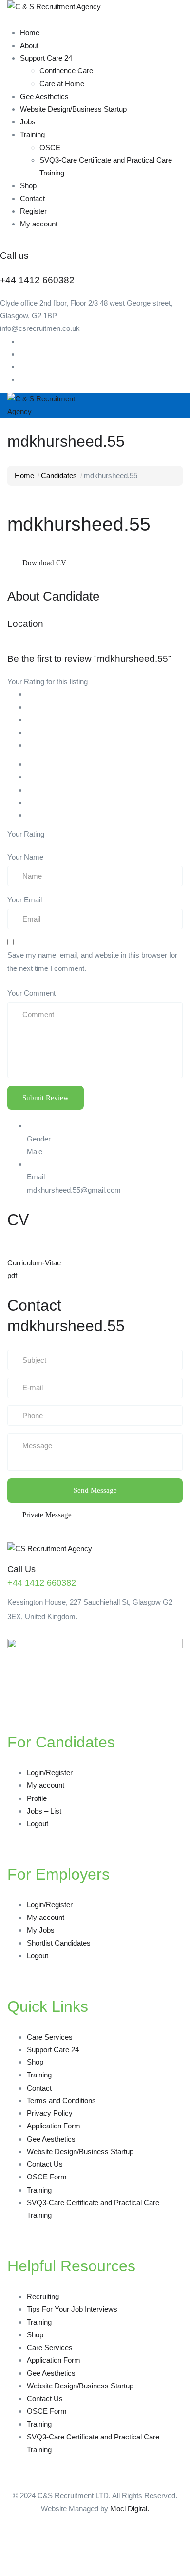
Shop (28, 185)
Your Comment (31, 993)
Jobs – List (44, 1811)
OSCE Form (47, 2177)
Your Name (25, 857)
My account (39, 224)
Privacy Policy (50, 2113)
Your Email (25, 900)
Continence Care (66, 71)
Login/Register (50, 1772)
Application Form (54, 2126)
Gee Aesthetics (44, 96)
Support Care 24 (46, 58)
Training (32, 134)
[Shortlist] (86, 562)
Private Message (47, 1515)
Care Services (50, 2037)
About (29, 45)
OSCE (50, 147)
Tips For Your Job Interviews (72, 2309)
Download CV (44, 563)
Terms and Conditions (61, 2101)
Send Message (95, 1490)
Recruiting (43, 2296)
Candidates (59, 475)
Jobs (28, 122)
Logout (38, 1824)
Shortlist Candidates (59, 1943)
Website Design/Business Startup (73, 109)
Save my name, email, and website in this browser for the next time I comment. (92, 961)
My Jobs (41, 1930)
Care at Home (62, 83)
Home (30, 32)
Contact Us (45, 2164)
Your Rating (26, 834)
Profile (37, 1798)
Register (33, 211)
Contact (32, 199)
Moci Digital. (130, 2509)
